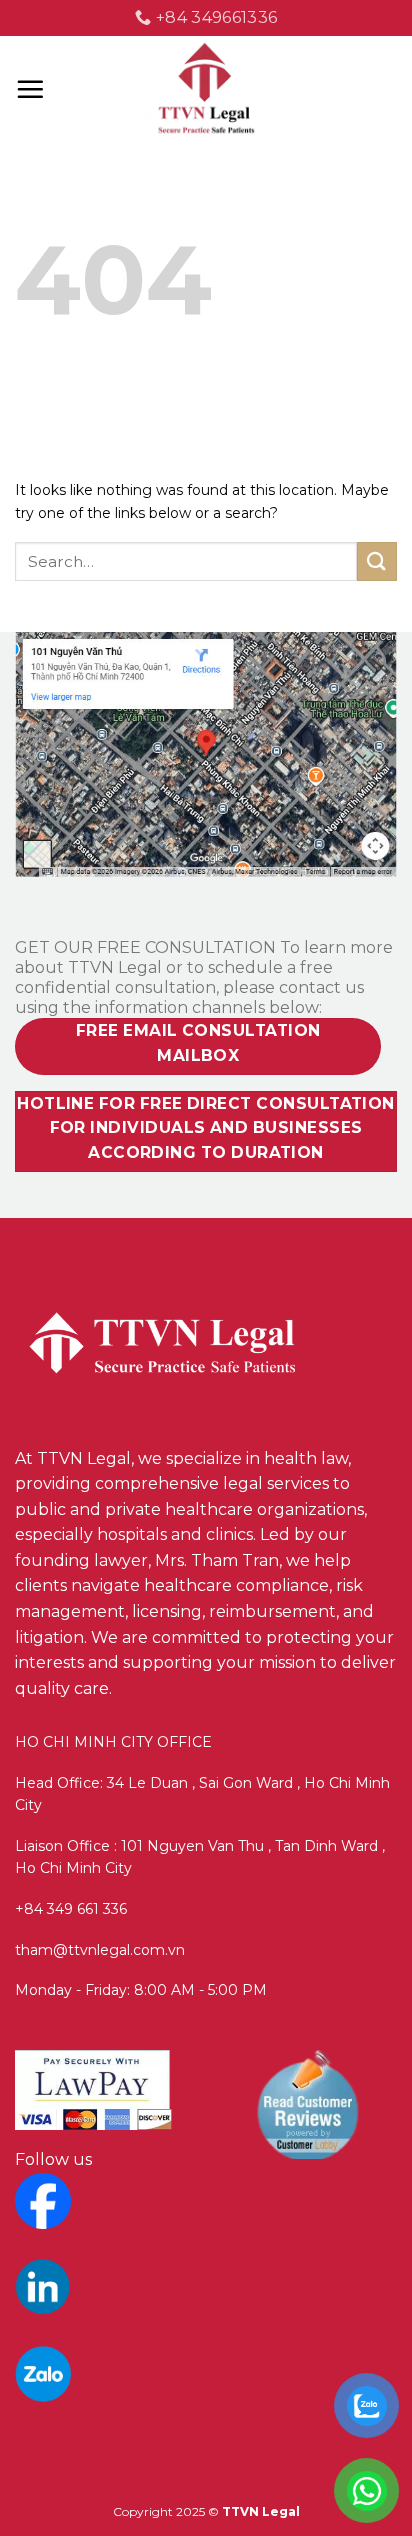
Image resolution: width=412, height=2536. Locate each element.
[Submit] (377, 561)
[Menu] (30, 89)
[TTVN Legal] (206, 89)
